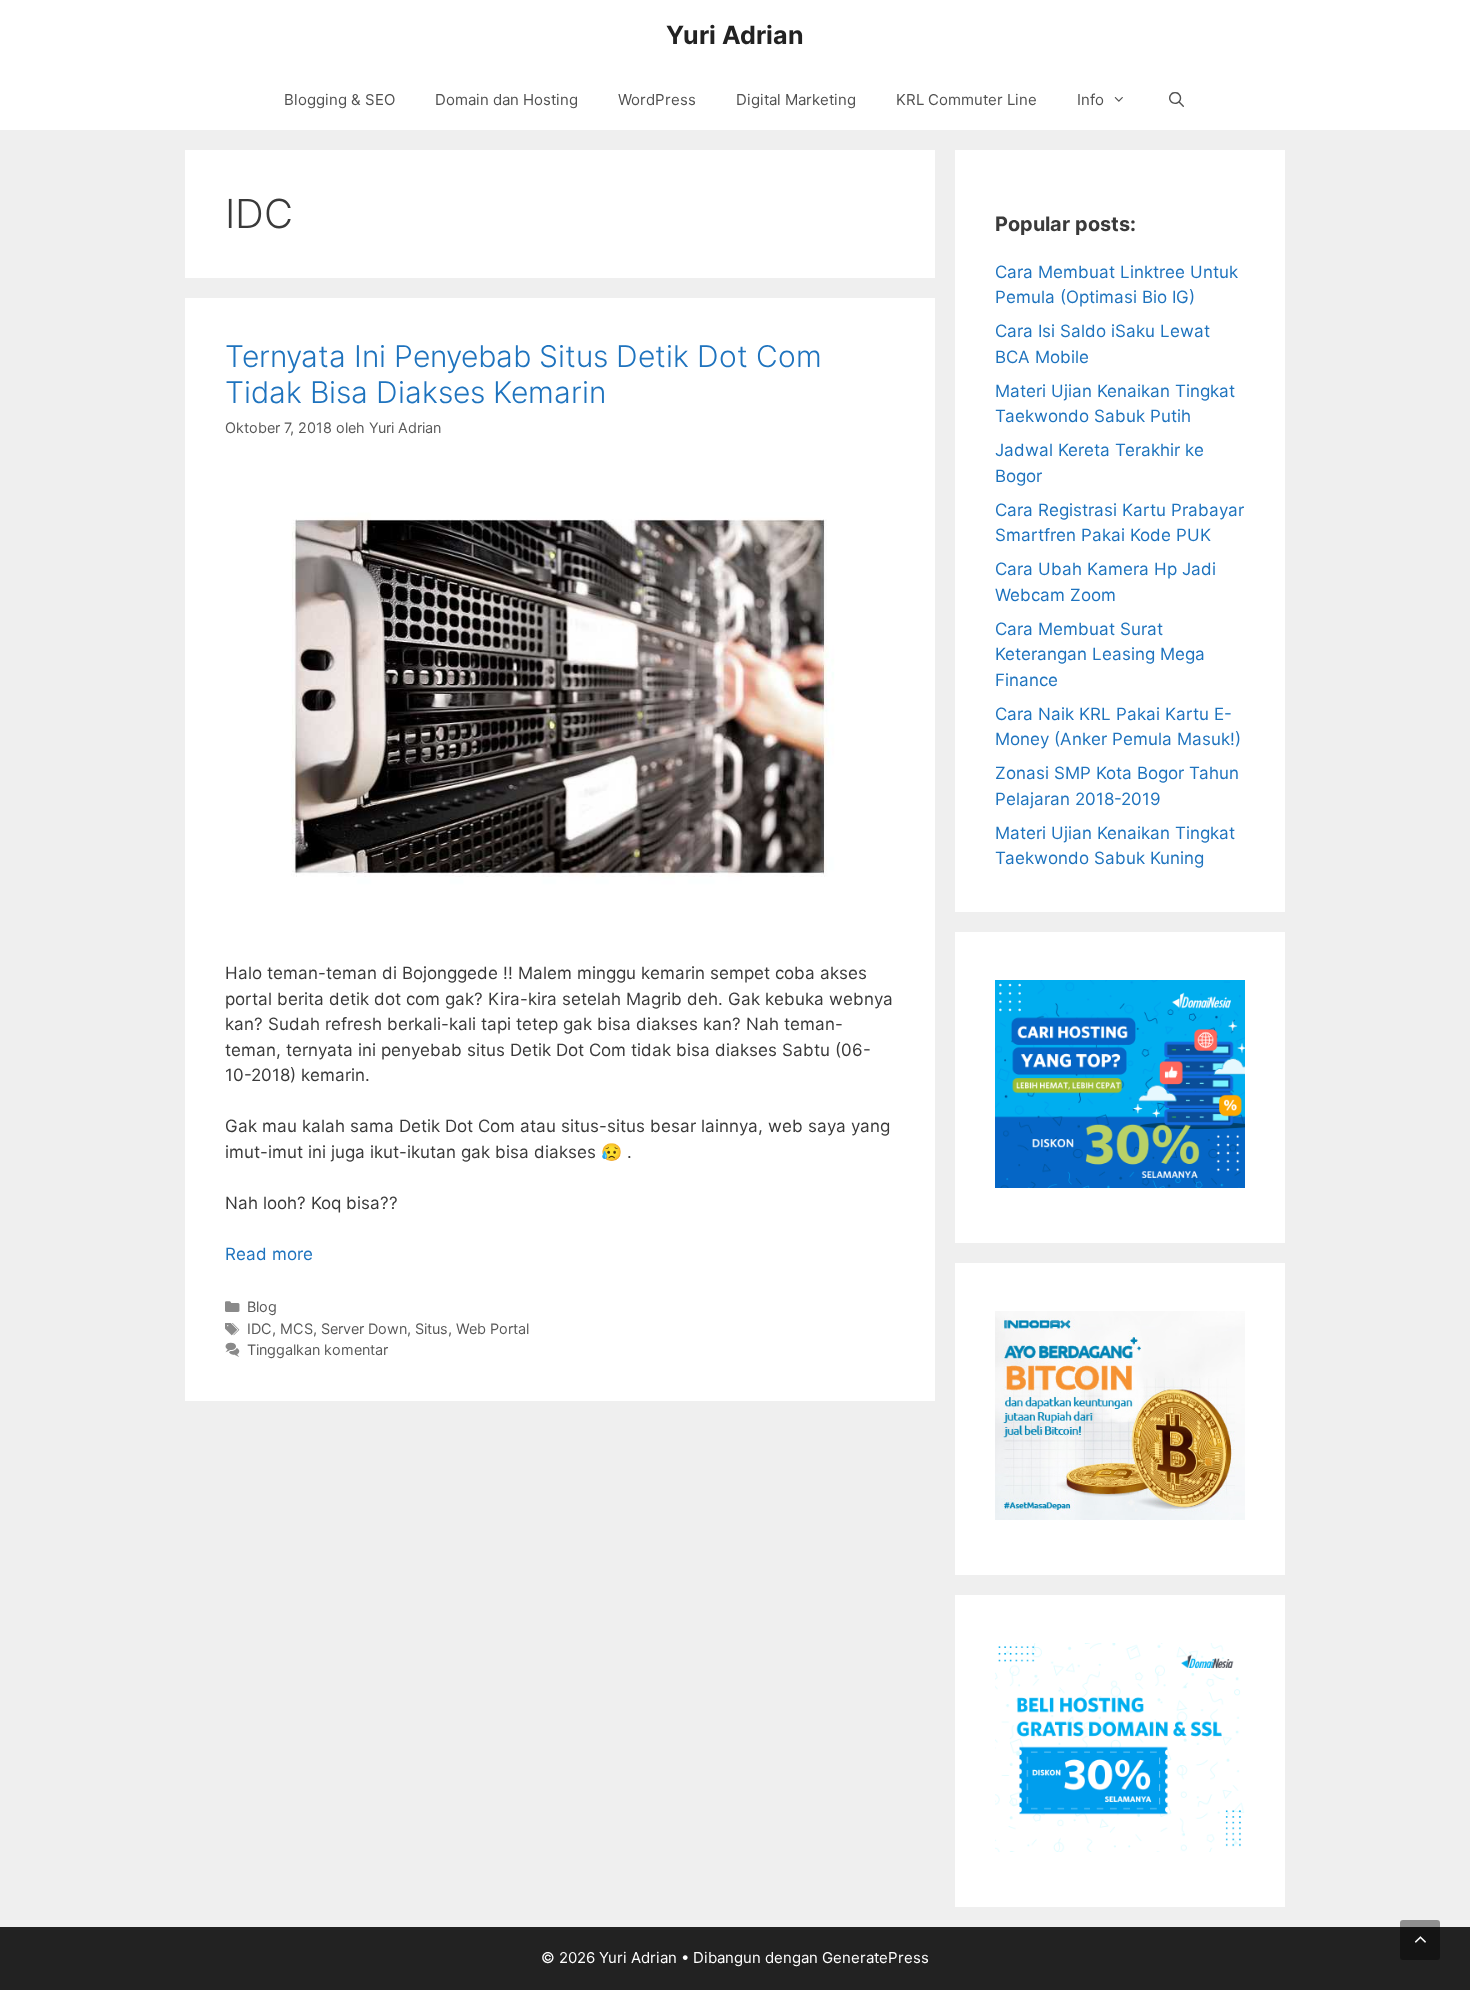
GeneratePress (875, 1957)
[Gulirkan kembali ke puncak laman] (1420, 1940)
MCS (296, 1328)
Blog (262, 1306)
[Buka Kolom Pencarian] (1175, 100)
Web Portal (492, 1328)
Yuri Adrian (735, 35)
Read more (269, 1254)
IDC (259, 1328)
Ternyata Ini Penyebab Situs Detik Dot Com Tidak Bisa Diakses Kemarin (523, 374)
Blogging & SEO (339, 99)
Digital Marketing (796, 99)
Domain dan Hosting (506, 99)
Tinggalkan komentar (317, 1349)
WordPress (657, 99)
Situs (431, 1328)
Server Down (364, 1328)
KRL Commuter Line (966, 99)
